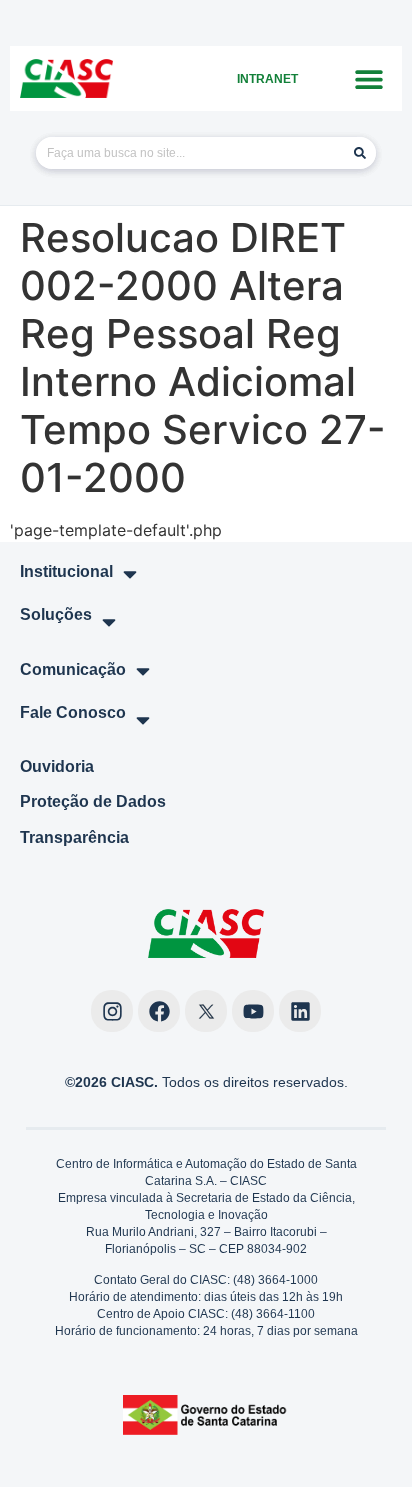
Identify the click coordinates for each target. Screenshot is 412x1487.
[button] (369, 78)
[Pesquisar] (360, 153)
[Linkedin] (300, 1011)
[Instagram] (112, 1011)
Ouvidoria (57, 766)
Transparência (74, 837)
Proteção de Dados (93, 801)
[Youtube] (253, 1011)
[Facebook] (159, 1011)
